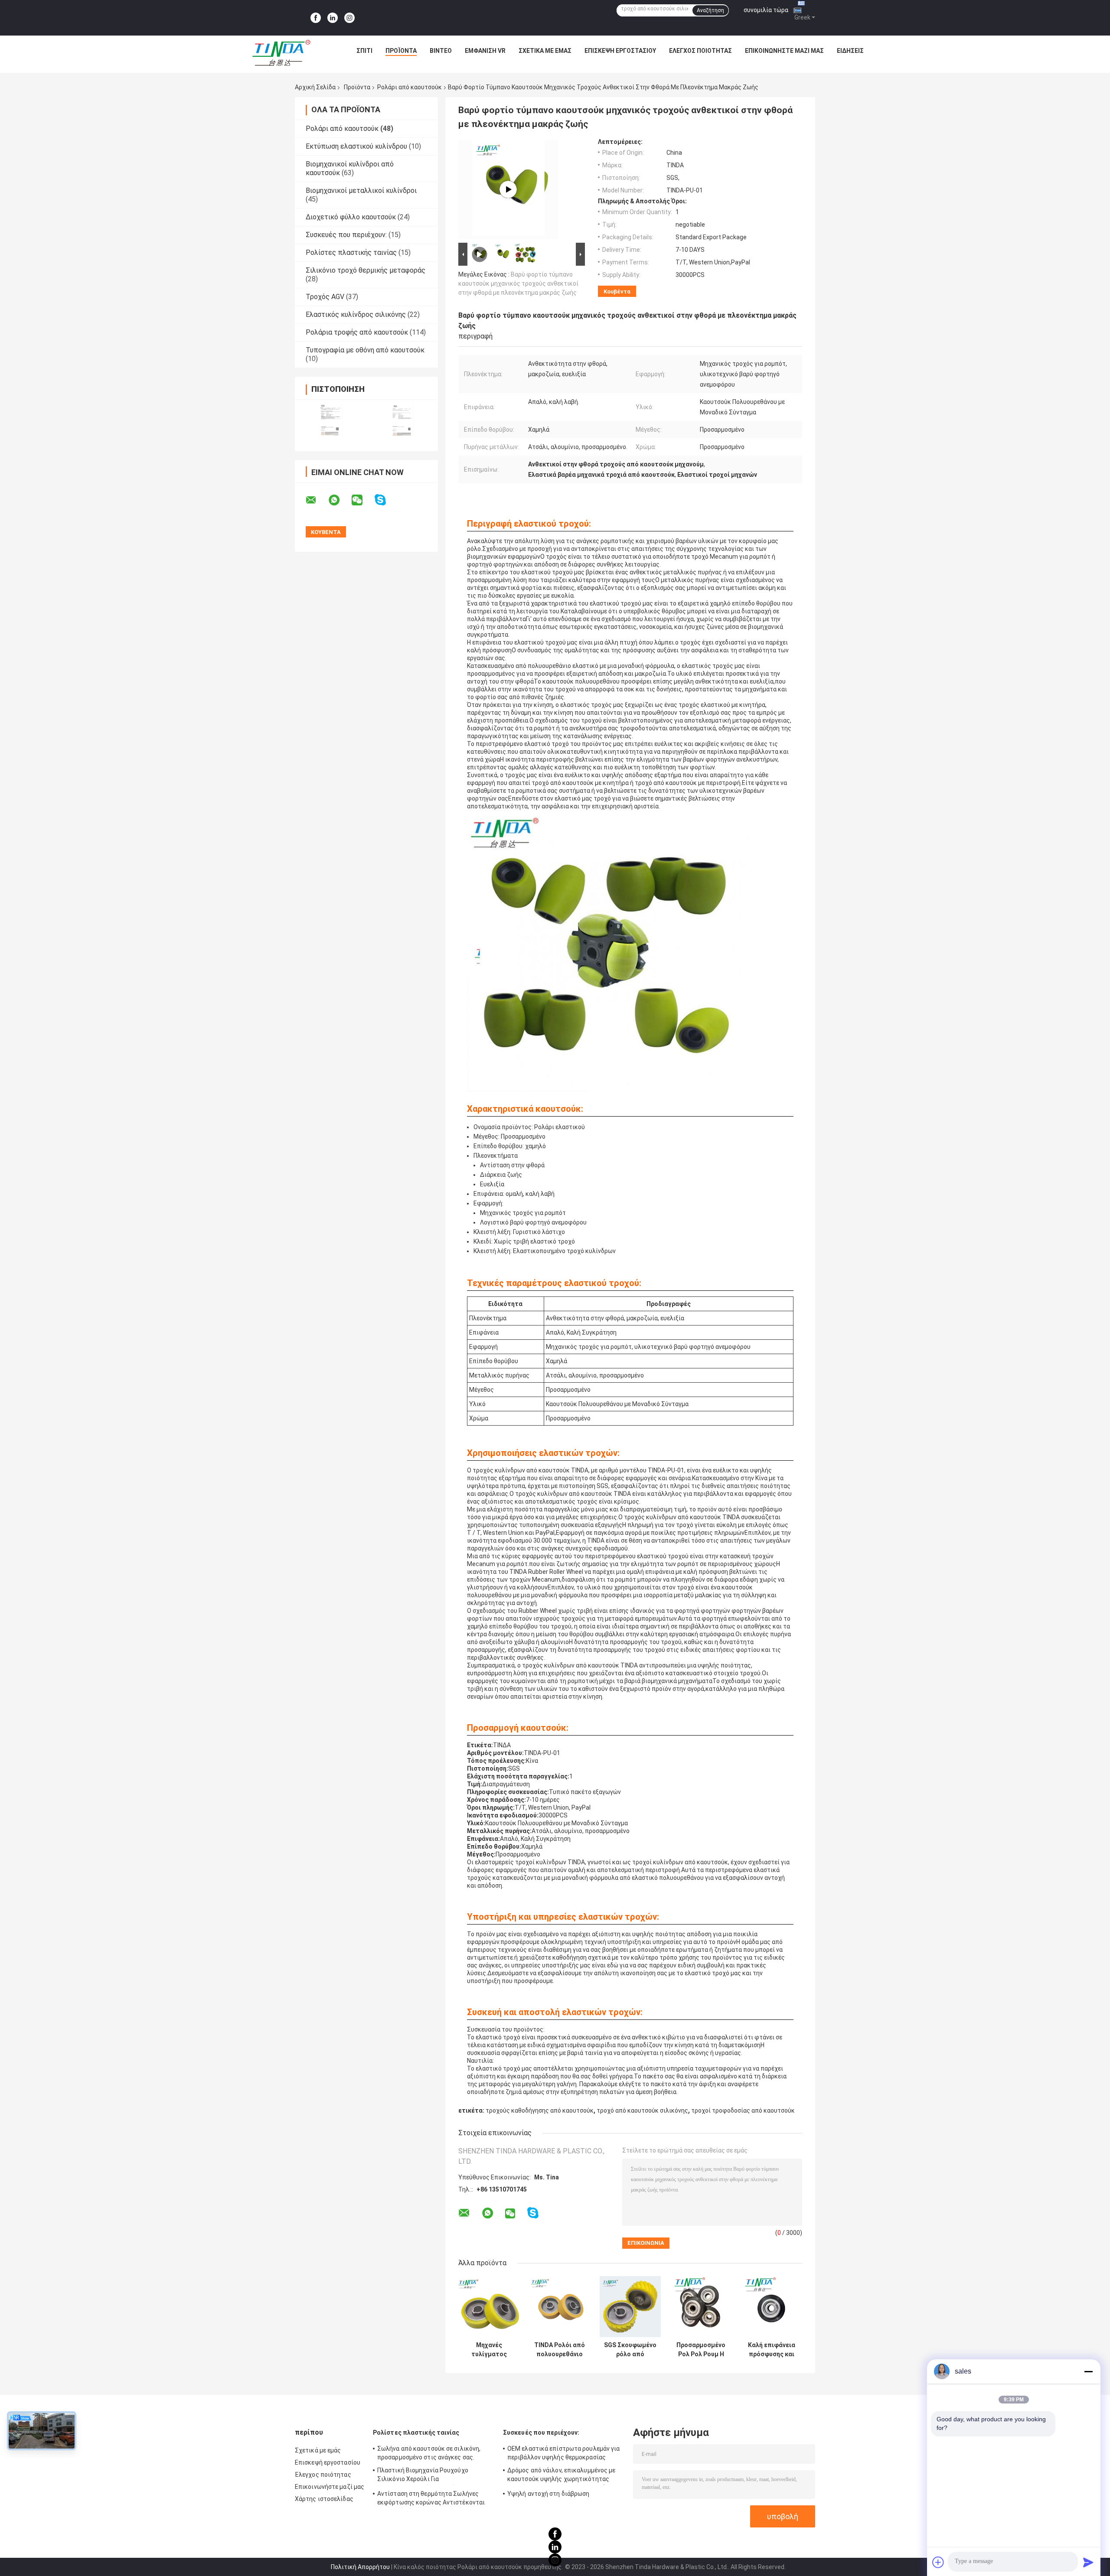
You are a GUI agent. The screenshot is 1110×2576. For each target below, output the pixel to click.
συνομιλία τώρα (766, 10)
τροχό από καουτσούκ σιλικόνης (642, 2110)
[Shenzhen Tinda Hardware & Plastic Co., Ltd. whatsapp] (340, 500)
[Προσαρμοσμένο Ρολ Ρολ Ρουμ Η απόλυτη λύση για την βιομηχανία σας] (701, 2307)
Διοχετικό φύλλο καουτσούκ (351, 217)
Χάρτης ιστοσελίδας (324, 2499)
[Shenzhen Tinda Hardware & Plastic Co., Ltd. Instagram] (349, 18)
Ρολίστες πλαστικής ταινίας (351, 252)
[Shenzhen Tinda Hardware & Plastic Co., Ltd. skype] (386, 500)
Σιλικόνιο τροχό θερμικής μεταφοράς (366, 270)
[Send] (1088, 2562)
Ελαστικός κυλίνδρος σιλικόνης (356, 314)
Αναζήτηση (710, 10)
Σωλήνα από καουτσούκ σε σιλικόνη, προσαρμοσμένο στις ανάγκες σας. (429, 2453)
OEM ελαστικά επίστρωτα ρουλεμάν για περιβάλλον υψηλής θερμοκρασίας (564, 2453)
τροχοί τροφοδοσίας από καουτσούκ (743, 2110)
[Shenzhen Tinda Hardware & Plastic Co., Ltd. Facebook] (316, 18)
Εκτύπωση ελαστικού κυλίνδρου (356, 146)
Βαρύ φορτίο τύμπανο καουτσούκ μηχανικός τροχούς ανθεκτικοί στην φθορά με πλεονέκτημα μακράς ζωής (518, 283)
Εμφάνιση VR (485, 51)
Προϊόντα (401, 51)
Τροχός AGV (325, 297)
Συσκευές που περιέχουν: (346, 235)
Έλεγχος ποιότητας (700, 51)
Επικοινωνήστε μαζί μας (784, 51)
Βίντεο (441, 51)
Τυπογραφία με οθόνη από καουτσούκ (365, 350)
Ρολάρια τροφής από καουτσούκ (357, 332)
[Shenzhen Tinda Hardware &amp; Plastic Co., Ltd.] (281, 53)
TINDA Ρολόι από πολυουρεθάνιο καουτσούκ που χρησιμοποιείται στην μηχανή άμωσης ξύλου (560, 2350)
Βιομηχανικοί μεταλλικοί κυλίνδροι (361, 191)
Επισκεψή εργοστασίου (620, 51)
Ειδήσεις (850, 51)
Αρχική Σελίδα (315, 87)
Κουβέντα (617, 291)
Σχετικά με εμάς (545, 51)
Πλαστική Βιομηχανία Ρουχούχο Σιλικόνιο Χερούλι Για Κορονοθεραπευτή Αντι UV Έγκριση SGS (427, 2476)
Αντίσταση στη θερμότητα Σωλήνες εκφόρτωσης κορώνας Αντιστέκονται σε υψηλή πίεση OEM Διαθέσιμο (431, 2499)
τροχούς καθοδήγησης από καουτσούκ (540, 2110)
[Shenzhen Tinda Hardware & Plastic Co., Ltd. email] (317, 500)
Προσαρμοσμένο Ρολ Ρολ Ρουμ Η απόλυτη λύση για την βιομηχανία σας (701, 2350)
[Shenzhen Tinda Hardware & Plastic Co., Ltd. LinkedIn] (333, 18)
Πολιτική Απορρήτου (360, 2567)
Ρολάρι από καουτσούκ (410, 87)
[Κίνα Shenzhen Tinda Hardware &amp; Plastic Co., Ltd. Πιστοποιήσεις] (331, 420)
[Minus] (1088, 2371)
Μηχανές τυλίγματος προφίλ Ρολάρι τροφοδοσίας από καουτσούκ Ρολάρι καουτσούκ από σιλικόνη (489, 2350)
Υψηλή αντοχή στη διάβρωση (548, 2494)
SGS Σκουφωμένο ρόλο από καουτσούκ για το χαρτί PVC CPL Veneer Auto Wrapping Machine (630, 2350)
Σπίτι (364, 51)
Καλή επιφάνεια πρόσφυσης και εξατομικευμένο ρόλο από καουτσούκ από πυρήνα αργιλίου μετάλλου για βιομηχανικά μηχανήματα (772, 2350)
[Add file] (938, 2562)
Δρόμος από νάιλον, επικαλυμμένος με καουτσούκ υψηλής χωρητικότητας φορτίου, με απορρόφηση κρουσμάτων (562, 2476)
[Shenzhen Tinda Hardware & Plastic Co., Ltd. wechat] (362, 500)
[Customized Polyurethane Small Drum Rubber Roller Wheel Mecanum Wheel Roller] (508, 189)
